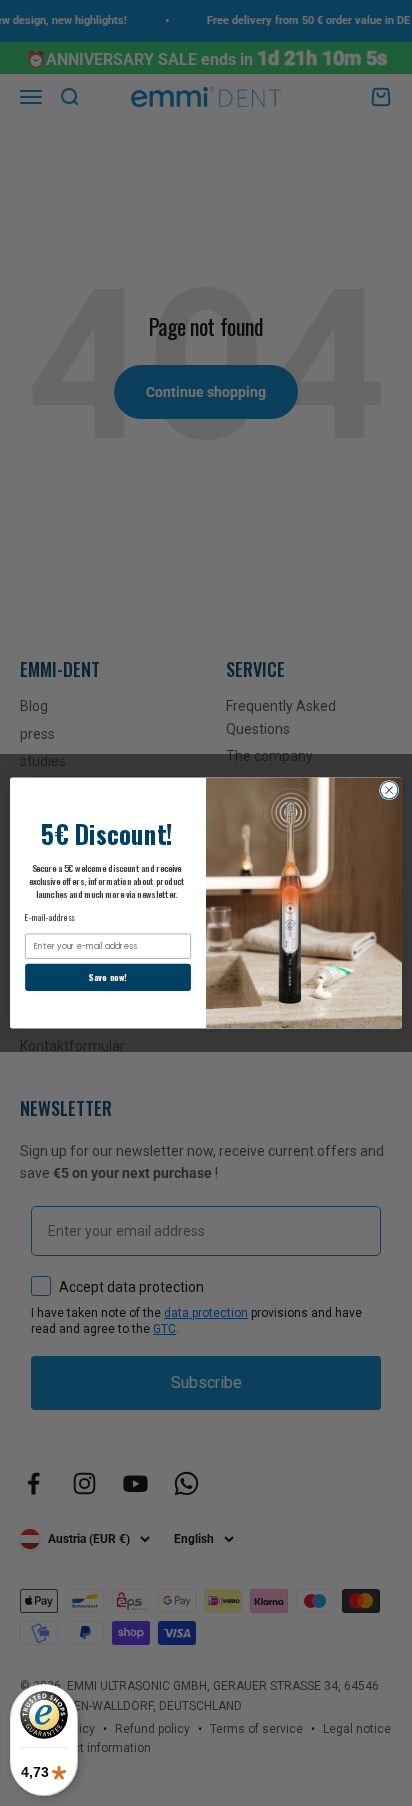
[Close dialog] (389, 790)
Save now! (107, 977)
